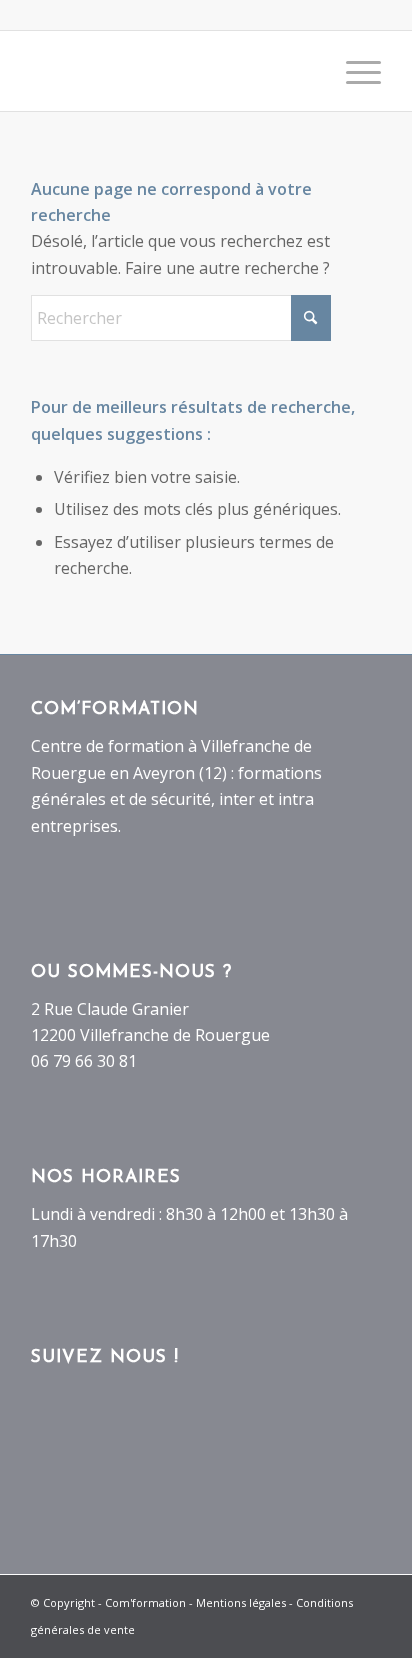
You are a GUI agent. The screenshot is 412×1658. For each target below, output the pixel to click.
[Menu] (353, 71)
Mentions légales (241, 1602)
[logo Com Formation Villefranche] (171, 71)
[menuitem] (353, 71)
